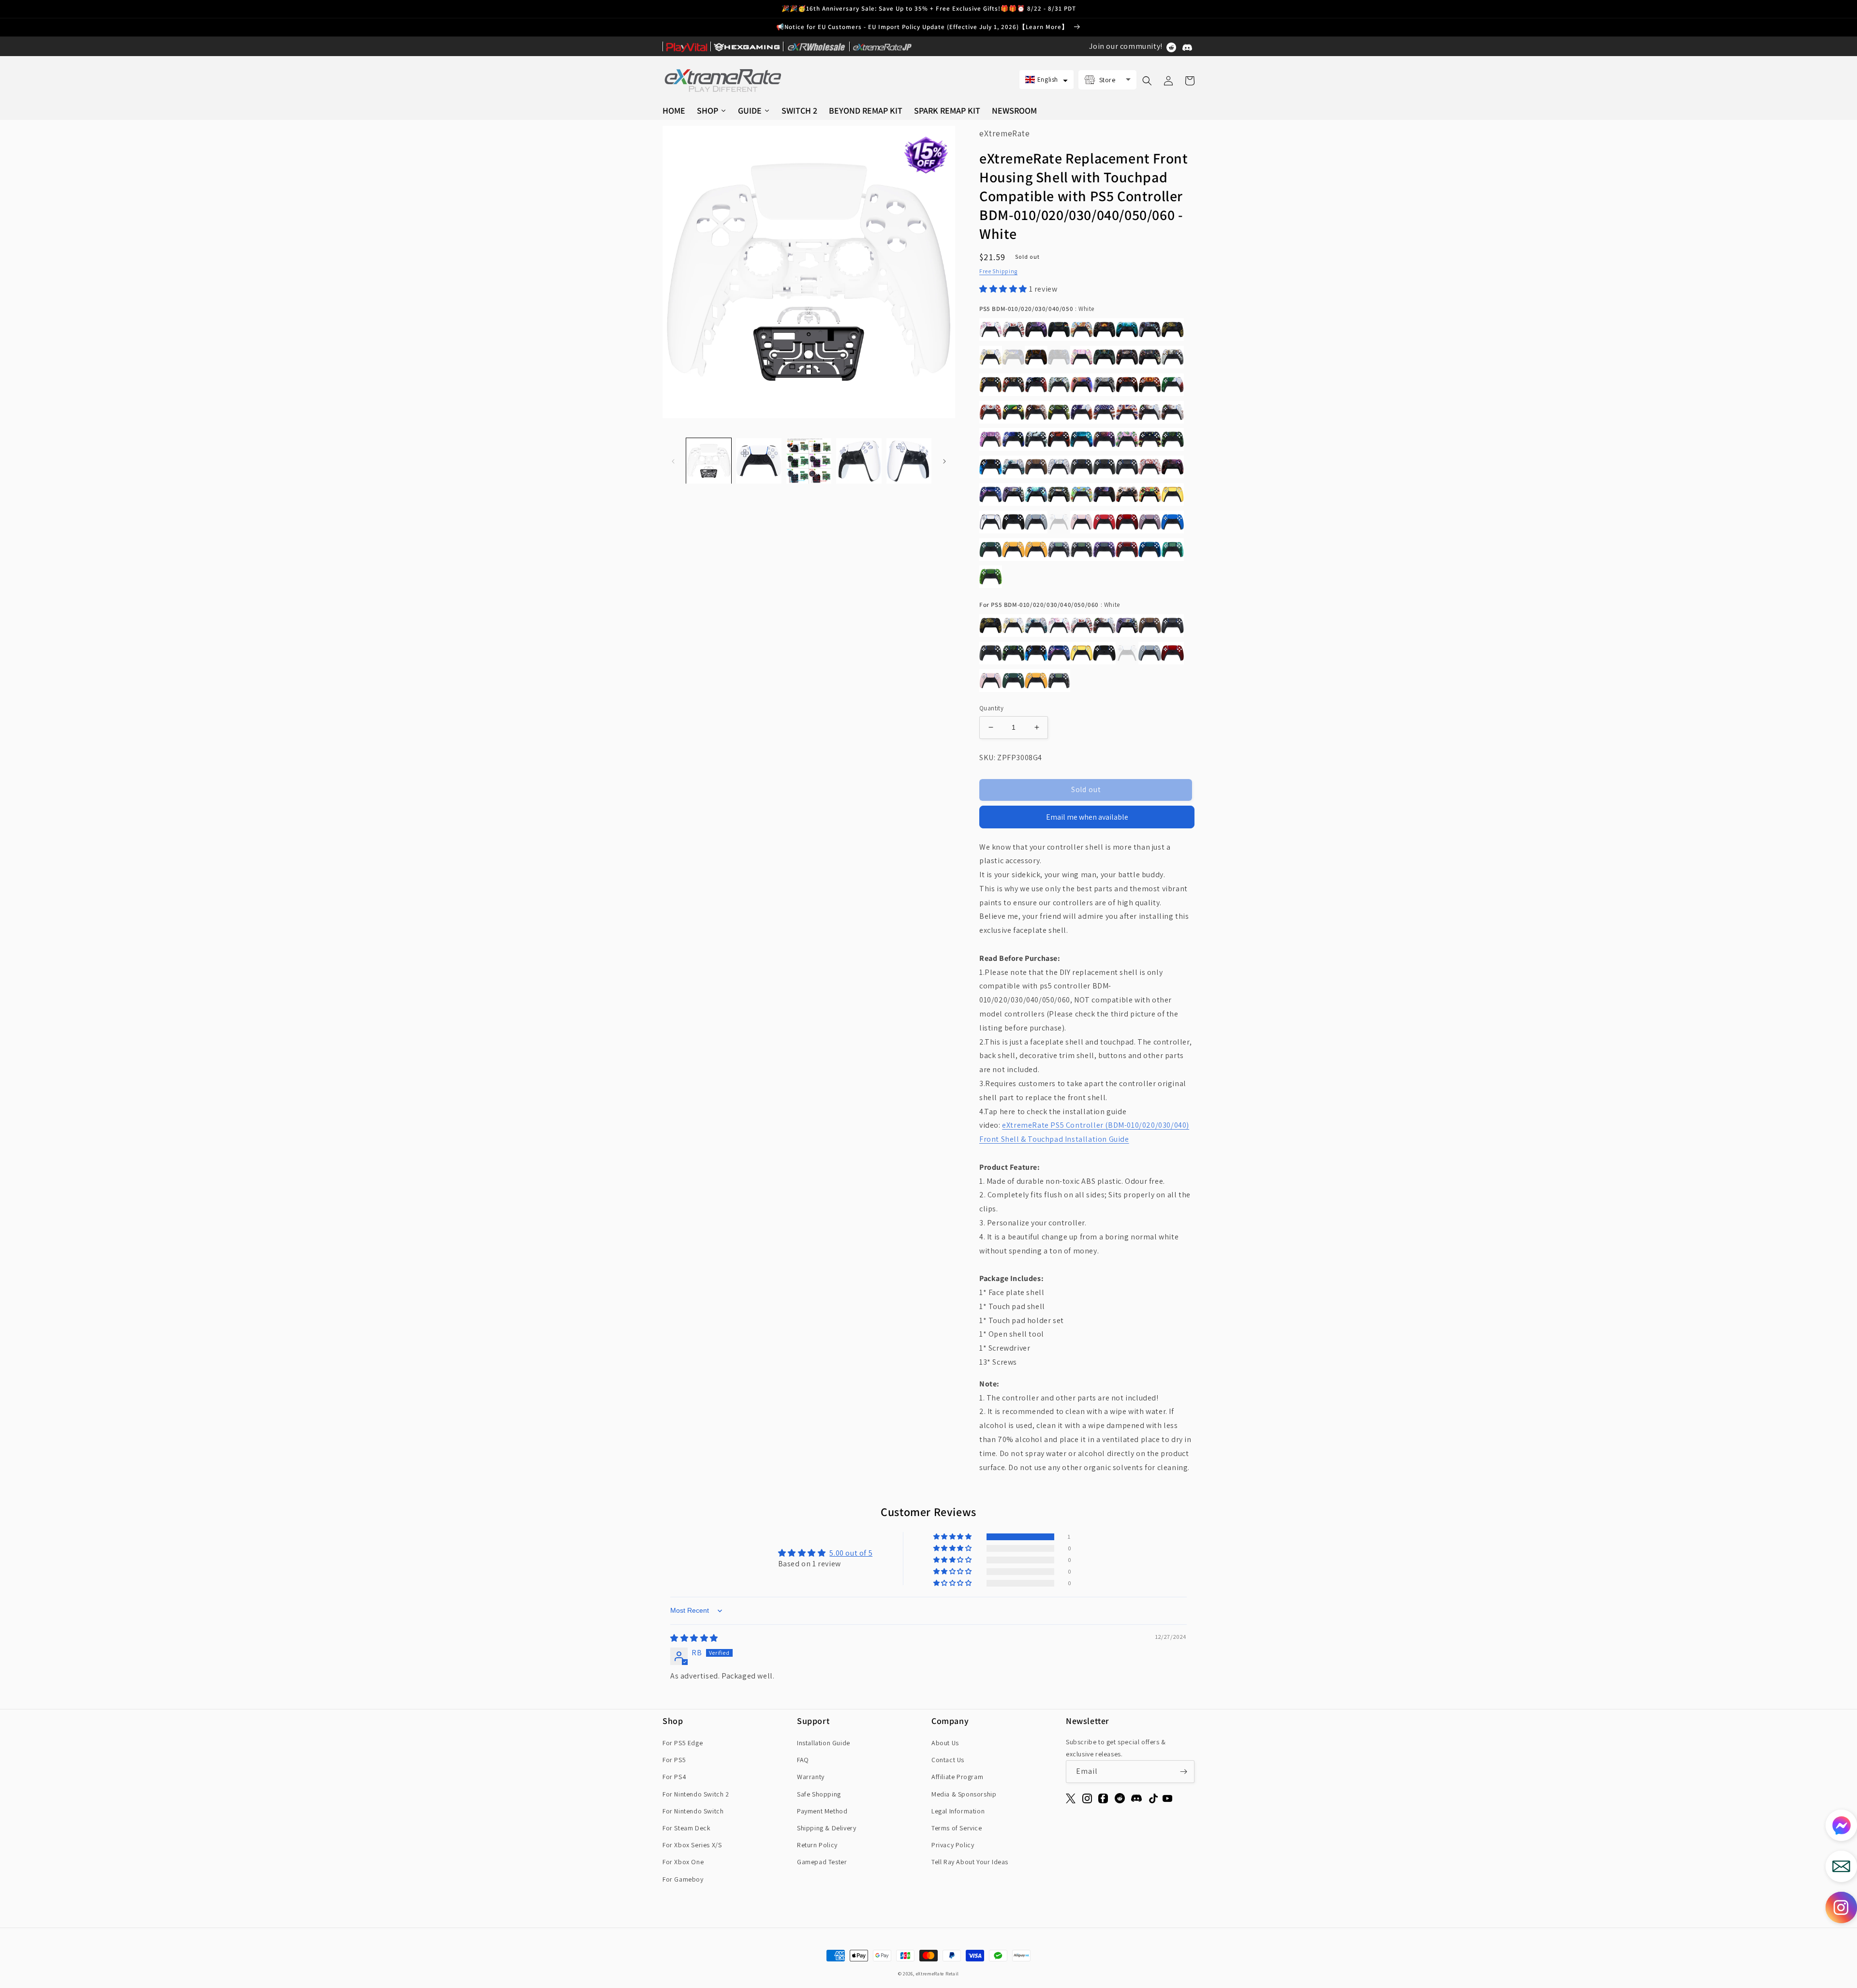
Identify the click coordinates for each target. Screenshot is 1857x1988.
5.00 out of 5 (851, 1553)
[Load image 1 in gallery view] (709, 461)
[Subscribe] (1183, 1772)
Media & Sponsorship (964, 1794)
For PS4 (674, 1777)
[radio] (991, 330)
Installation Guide (824, 1743)
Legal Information (958, 1811)
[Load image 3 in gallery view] (809, 461)
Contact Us (948, 1760)
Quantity (991, 708)
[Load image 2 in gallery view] (759, 461)
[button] (1046, 80)
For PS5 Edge (683, 1743)
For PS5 (674, 1760)
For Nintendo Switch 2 (696, 1794)
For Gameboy (683, 1879)
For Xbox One (683, 1862)
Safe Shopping (819, 1794)
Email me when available (1087, 817)
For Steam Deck (686, 1828)
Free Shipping (998, 271)
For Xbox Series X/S (692, 1845)
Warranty (811, 1777)
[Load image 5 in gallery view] (909, 461)
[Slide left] (673, 461)
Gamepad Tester (822, 1862)
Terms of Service (957, 1828)
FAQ (803, 1760)
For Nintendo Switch (693, 1811)
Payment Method (822, 1811)
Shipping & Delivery (826, 1828)
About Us (945, 1743)
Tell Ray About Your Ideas (970, 1862)
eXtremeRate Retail (938, 1974)
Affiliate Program (957, 1777)
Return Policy (817, 1845)
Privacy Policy (953, 1845)
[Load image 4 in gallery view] (859, 461)
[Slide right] (944, 461)
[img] (694, 1638)
